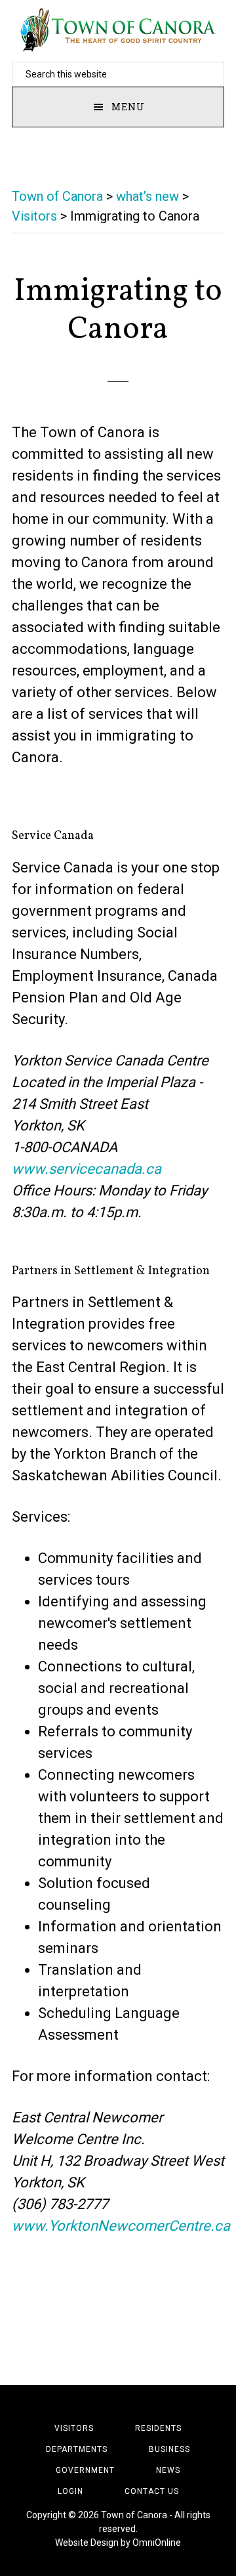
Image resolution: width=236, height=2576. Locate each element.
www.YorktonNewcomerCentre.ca (121, 2226)
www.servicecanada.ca (87, 1169)
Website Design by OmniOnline (118, 2543)
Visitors (34, 216)
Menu (128, 107)
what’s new (147, 196)
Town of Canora (118, 30)
